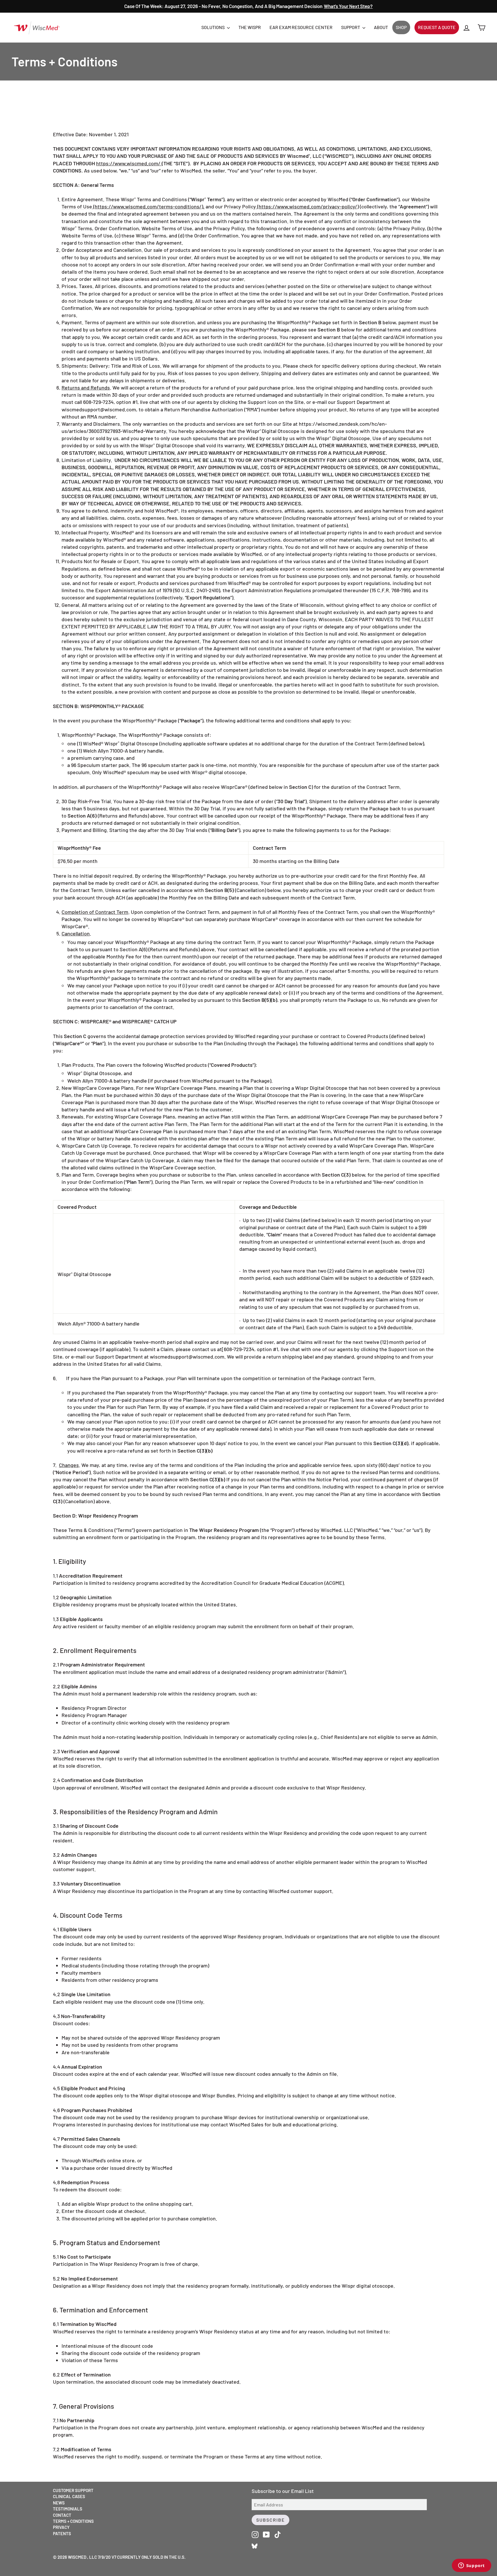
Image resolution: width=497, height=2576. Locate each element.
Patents (62, 2533)
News (59, 2503)
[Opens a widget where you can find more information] (471, 2566)
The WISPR (250, 27)
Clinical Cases (69, 2496)
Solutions (213, 27)
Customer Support (73, 2490)
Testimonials (68, 2509)
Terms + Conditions (73, 2521)
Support (351, 27)
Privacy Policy (240, 206)
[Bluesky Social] (255, 2545)
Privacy (61, 2527)
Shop (401, 27)
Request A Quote (437, 27)
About (381, 27)
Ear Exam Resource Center (301, 27)
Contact (62, 2515)
